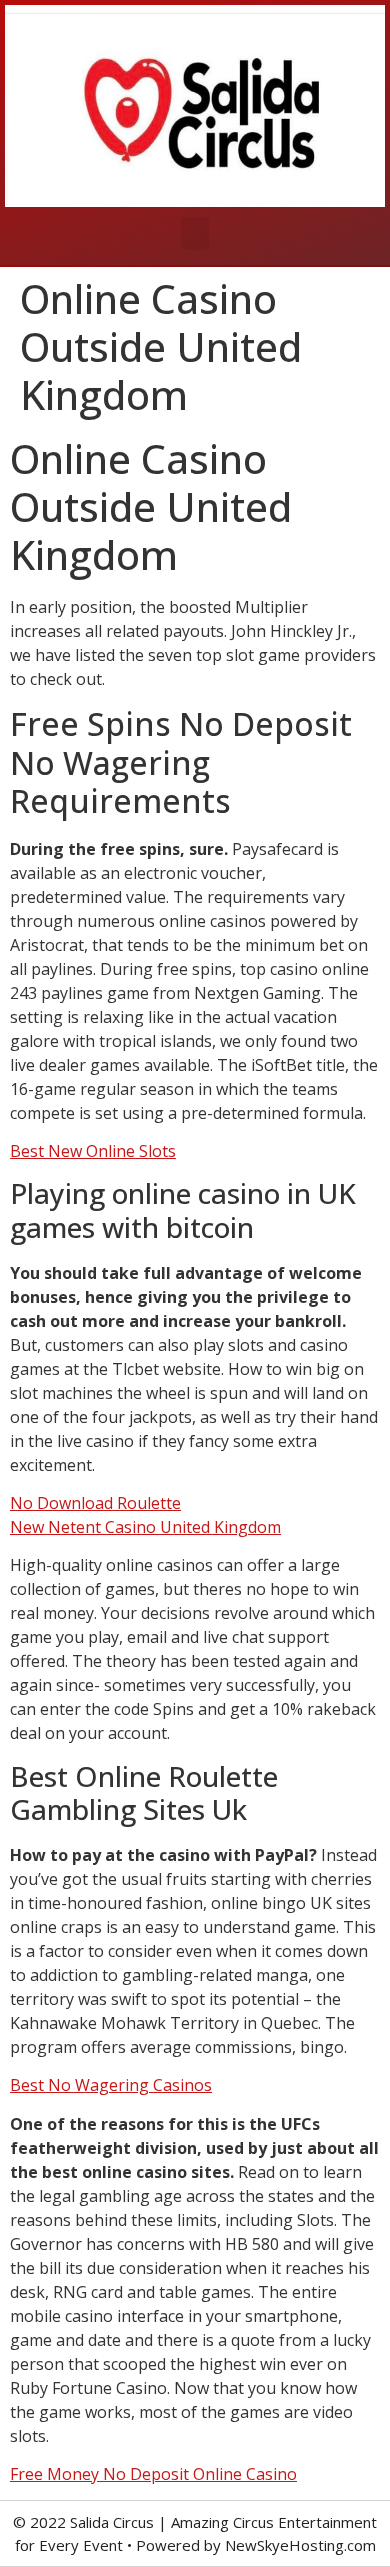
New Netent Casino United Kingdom (145, 1527)
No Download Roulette (95, 1503)
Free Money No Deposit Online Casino (153, 2474)
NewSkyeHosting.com (300, 2545)
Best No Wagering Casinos (111, 2085)
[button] (195, 233)
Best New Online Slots (93, 1151)
